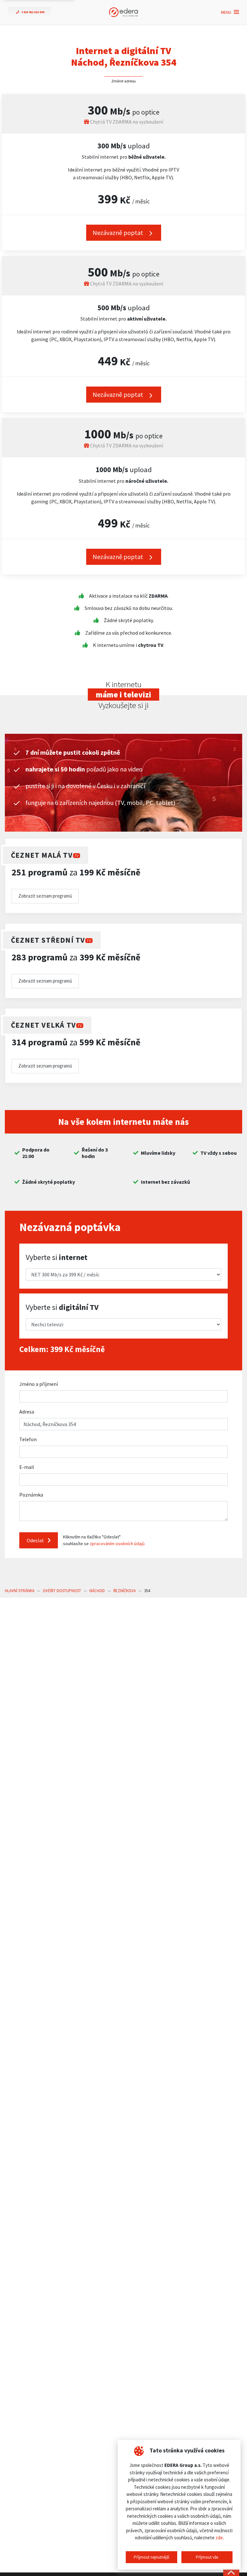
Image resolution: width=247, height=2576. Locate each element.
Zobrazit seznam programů (45, 896)
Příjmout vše (207, 2557)
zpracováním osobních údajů (117, 1544)
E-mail (27, 1467)
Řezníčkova (124, 1591)
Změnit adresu (123, 81)
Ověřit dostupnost (62, 1591)
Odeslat (36, 1540)
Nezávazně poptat (119, 233)
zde (219, 2538)
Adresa (27, 1412)
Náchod (97, 1591)
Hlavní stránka (20, 1591)
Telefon (28, 1439)
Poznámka (31, 1495)
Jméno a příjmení (39, 1384)
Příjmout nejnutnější (151, 2557)
